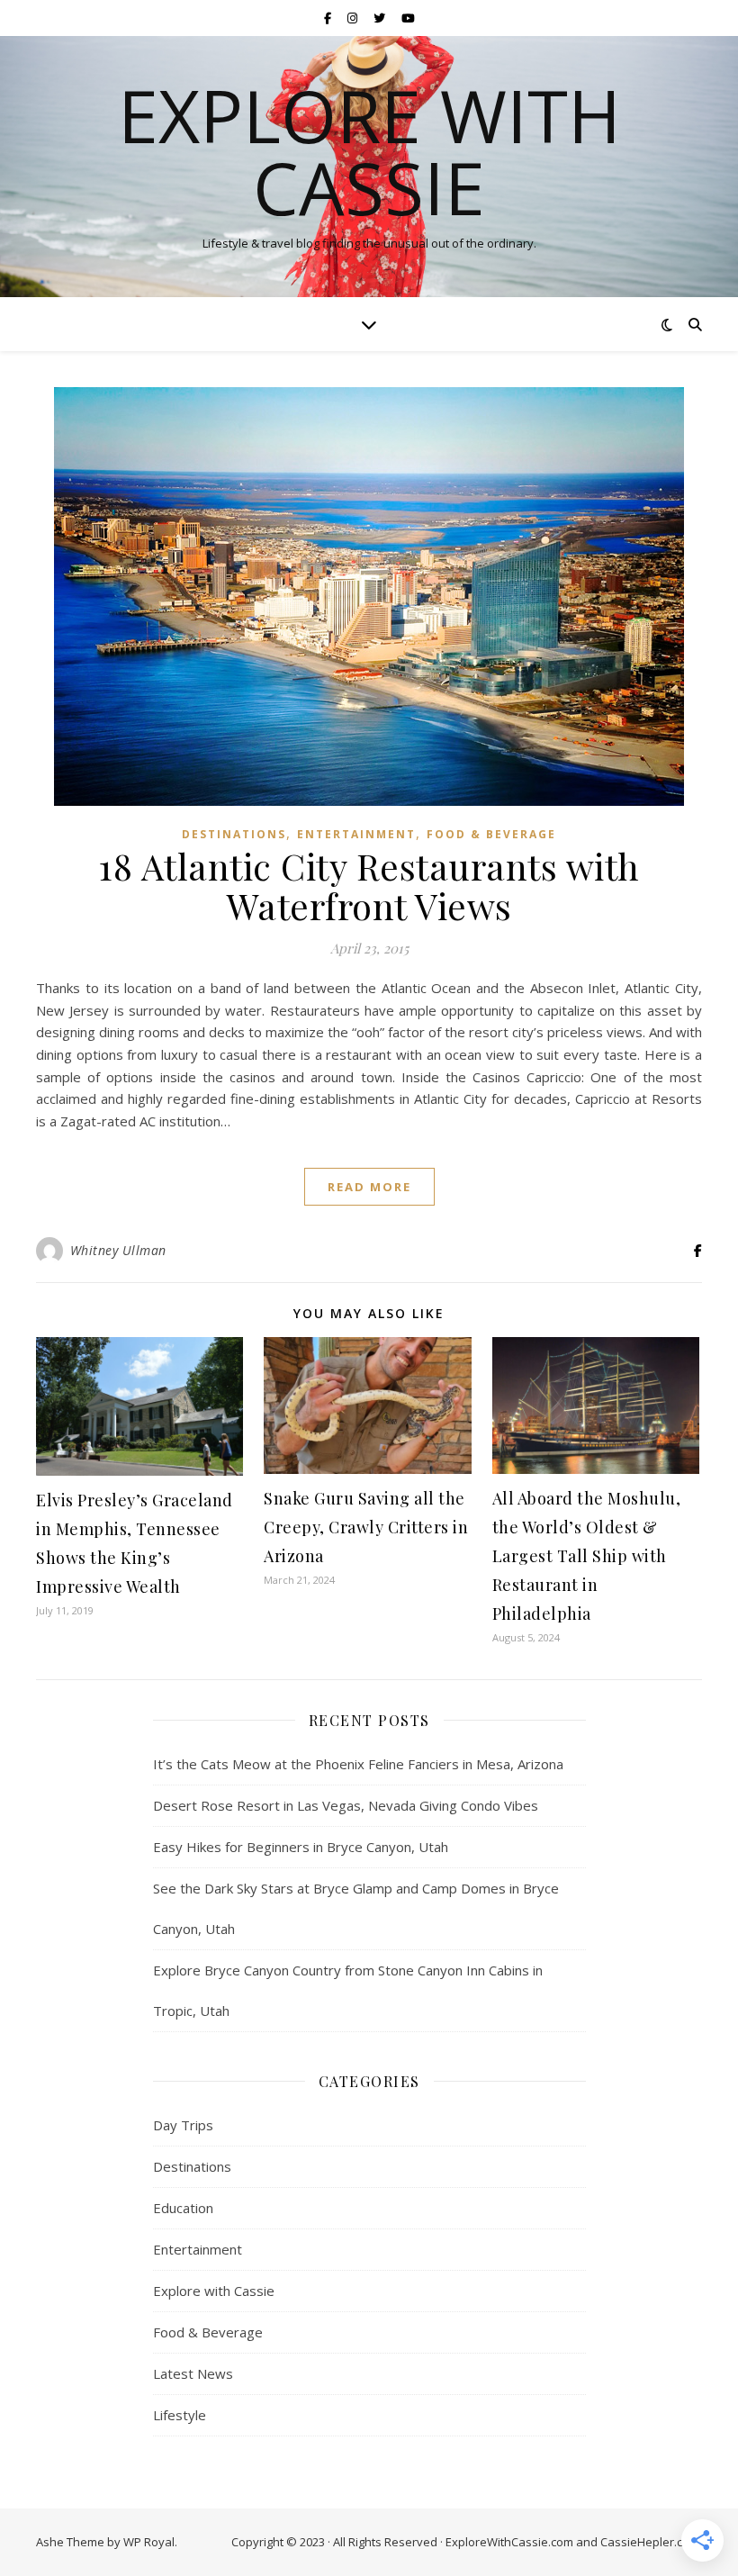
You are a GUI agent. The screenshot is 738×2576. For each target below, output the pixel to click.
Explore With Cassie (369, 151)
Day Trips (183, 2125)
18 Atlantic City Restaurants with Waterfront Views (369, 886)
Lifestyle (180, 2415)
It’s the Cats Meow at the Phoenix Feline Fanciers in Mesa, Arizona (358, 1764)
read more (369, 1187)
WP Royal (149, 2542)
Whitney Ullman (118, 1250)
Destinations (234, 834)
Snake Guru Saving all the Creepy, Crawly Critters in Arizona (366, 1527)
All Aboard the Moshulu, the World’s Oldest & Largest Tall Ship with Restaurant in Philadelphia (587, 1556)
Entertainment (356, 834)
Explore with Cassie (214, 2291)
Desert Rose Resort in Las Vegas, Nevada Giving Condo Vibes (346, 1805)
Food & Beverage (491, 834)
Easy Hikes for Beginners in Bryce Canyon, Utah (301, 1847)
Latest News (193, 2373)
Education (183, 2208)
